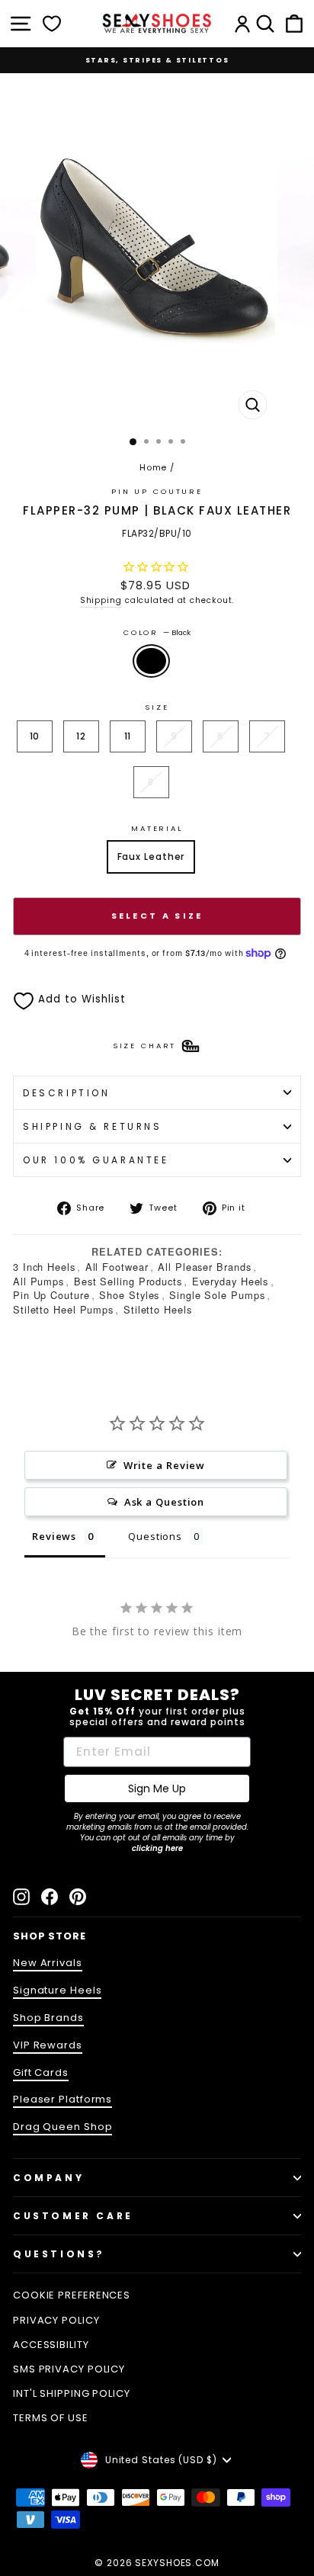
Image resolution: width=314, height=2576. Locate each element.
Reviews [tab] (54, 1536)
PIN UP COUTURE (157, 491)
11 (128, 736)
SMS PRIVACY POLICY (69, 2369)
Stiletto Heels (158, 1309)
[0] (52, 24)
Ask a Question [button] (165, 1502)
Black (151, 661)
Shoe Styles (129, 1295)
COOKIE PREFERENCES (72, 2295)
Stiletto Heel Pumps (63, 1309)
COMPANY (48, 2178)
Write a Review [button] (165, 1465)
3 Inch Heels (44, 1267)
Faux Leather (151, 857)
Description (66, 1093)
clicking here (157, 1848)
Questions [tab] (155, 1536)
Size (157, 707)
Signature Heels (57, 1990)
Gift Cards (41, 2072)
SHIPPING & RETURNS (93, 1126)
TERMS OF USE (51, 2418)
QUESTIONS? (59, 2254)
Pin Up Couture (51, 1295)
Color (157, 632)
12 (81, 736)
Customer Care (73, 2216)
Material (157, 828)
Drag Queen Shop (62, 2127)
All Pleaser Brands (204, 1267)
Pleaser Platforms (62, 2099)
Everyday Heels (231, 1281)
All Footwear (117, 1267)
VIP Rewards (48, 2045)
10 (35, 736)
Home (154, 467)
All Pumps (38, 1281)
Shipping (101, 600)
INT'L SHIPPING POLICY (72, 2393)
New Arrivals (48, 1963)
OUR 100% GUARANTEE (96, 1160)
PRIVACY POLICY (56, 2320)
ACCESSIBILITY (51, 2345)
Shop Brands (48, 2018)
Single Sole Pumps (217, 1295)
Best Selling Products (128, 1281)
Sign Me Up (157, 1788)
